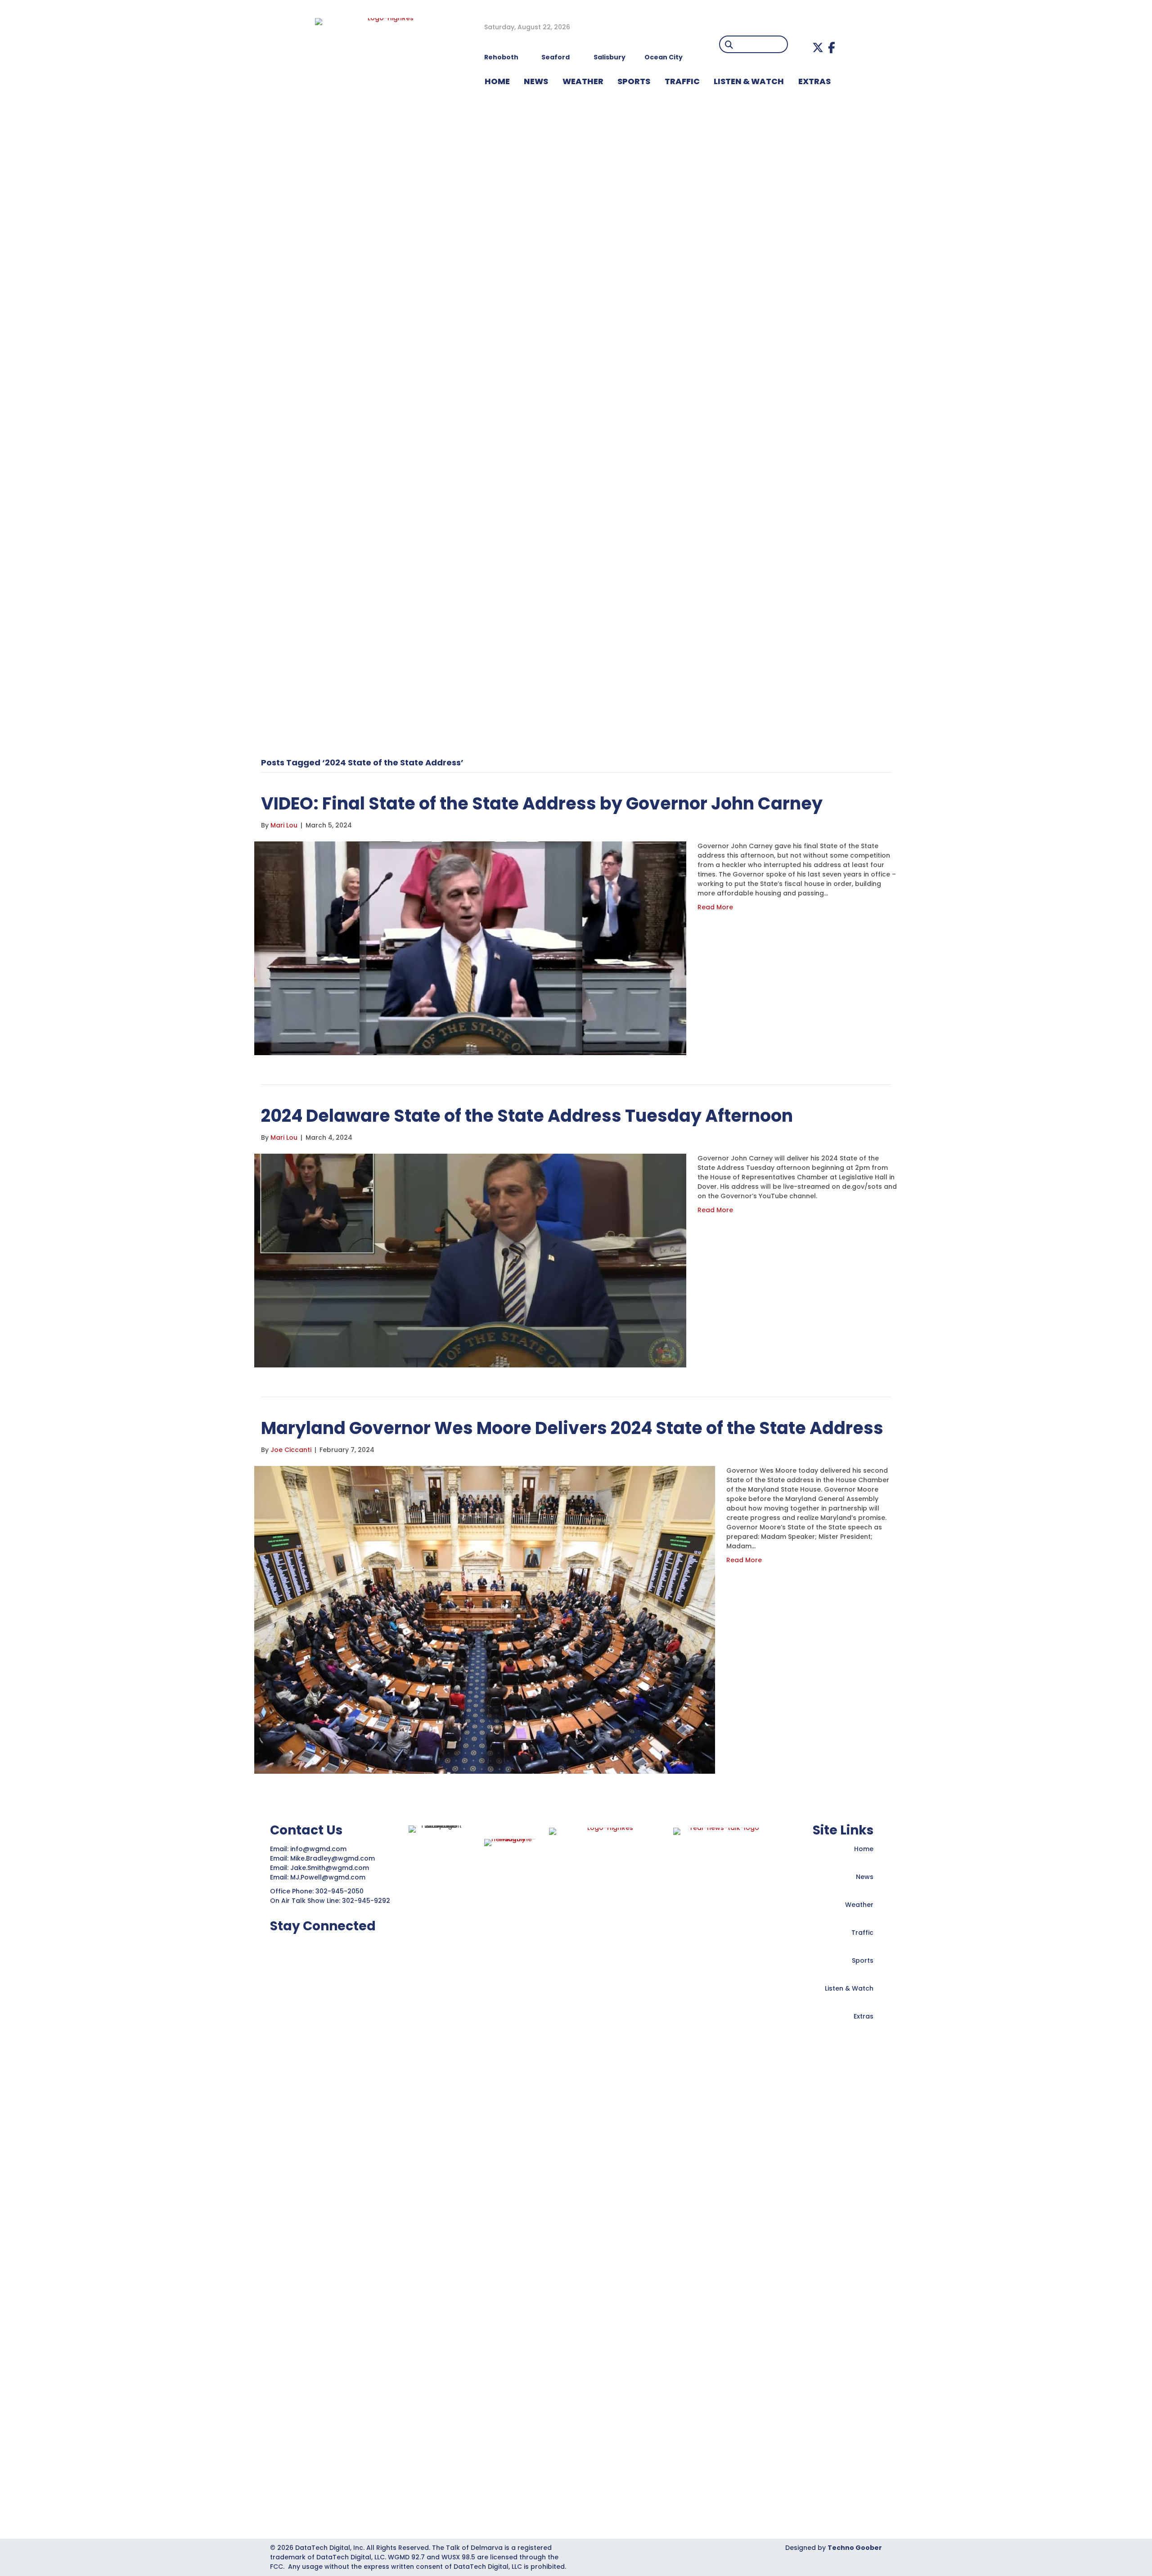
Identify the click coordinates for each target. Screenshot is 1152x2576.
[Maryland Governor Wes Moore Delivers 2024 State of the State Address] (485, 1619)
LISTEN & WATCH (749, 81)
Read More (715, 907)
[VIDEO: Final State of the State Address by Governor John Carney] (470, 948)
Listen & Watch (849, 1988)
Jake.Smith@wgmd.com (331, 1868)
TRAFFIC (682, 81)
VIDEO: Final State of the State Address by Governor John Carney (542, 803)
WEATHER (583, 81)
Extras (864, 2016)
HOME (497, 81)
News (865, 1877)
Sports (634, 81)
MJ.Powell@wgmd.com (330, 1877)
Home (864, 1849)
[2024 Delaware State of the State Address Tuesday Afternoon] (470, 1260)
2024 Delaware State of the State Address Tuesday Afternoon (527, 1116)
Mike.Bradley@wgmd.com (333, 1858)
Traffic (862, 1933)
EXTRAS (814, 81)
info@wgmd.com (319, 1849)
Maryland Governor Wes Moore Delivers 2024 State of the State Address (572, 1428)
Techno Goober (855, 2548)
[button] (818, 47)
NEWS (536, 81)
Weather (859, 1905)
